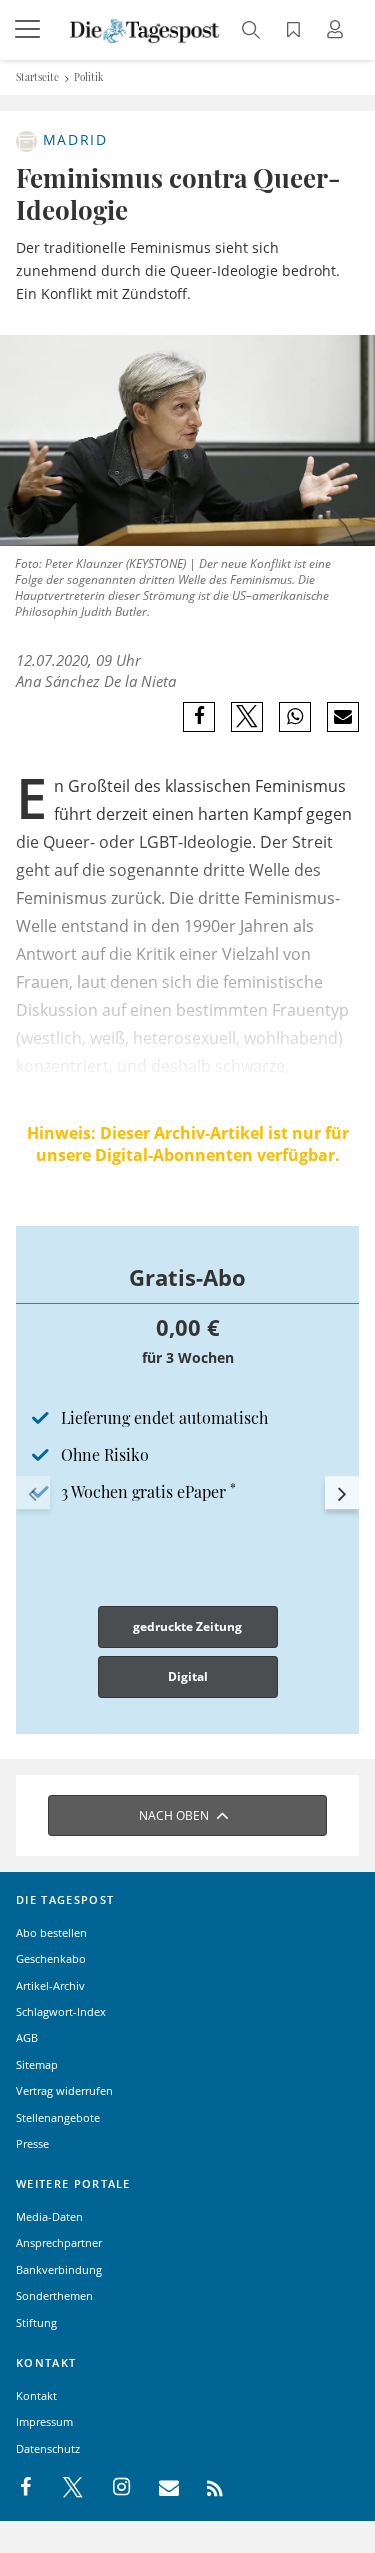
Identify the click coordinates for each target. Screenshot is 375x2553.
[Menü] (30, 30)
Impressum (44, 2421)
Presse (32, 2143)
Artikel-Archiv (50, 1985)
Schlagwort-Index (61, 2011)
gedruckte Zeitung (187, 1626)
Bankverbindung (59, 2269)
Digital (188, 1676)
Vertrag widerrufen (64, 2090)
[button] (33, 1493)
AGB (27, 2037)
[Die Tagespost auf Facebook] (27, 2488)
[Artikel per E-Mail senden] (342, 717)
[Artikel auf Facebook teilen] (199, 717)
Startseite (37, 77)
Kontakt (36, 2395)
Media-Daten (49, 2216)
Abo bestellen (51, 1932)
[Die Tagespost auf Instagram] (111, 2488)
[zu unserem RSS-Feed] (204, 2488)
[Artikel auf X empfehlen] (247, 717)
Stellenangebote (58, 2117)
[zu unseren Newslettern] (159, 2488)
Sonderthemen (54, 2295)
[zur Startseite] (145, 29)
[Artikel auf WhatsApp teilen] (295, 717)
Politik (89, 77)
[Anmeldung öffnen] (338, 31)
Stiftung (36, 2322)
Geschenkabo (51, 1958)
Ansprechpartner (59, 2242)
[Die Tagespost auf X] (63, 2488)
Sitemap (37, 2064)
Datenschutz (48, 2448)
